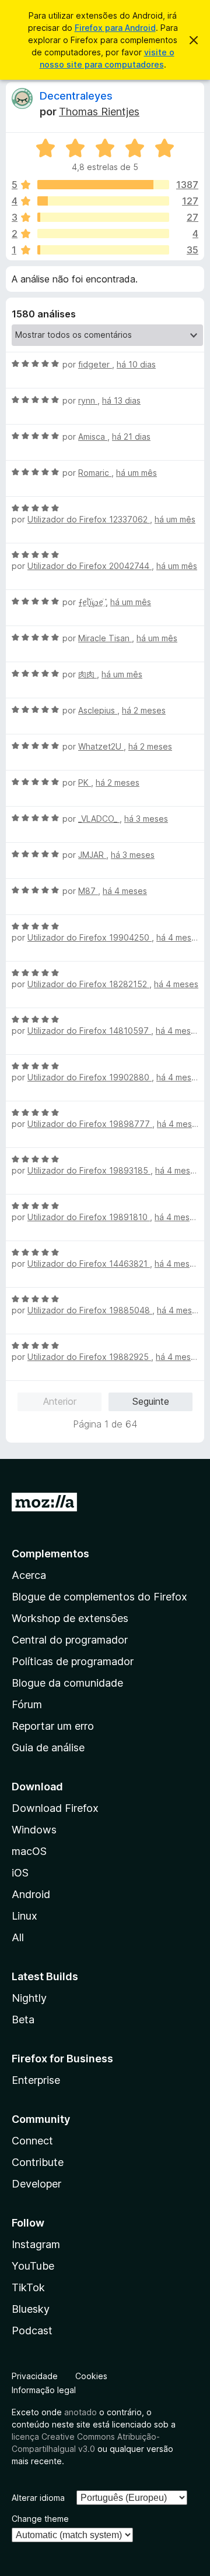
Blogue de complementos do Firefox (99, 1597)
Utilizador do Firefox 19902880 (90, 1077)
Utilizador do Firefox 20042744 (90, 566)
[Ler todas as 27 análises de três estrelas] (103, 217)
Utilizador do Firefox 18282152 (88, 984)
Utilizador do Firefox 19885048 (90, 1310)
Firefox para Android (115, 28)
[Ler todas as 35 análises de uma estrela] (103, 250)
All (18, 1937)
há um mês (136, 473)
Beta (23, 2020)
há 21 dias (131, 437)
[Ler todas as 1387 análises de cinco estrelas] (103, 185)
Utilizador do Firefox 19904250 (90, 937)
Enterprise (36, 2080)
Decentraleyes (76, 96)
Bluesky (31, 2309)
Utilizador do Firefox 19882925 (89, 1357)
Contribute (38, 2162)
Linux (24, 1916)
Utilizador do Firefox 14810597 (89, 1031)
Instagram (36, 2244)
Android (31, 1894)
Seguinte (151, 1401)
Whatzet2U (101, 746)
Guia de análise (48, 1748)
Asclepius (98, 710)
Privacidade (35, 2376)
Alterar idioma (38, 2498)
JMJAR (92, 855)
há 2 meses (144, 710)
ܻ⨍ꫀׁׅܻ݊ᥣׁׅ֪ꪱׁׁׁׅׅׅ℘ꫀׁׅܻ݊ (92, 602)
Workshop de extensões (70, 1618)
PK (85, 782)
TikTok (28, 2287)
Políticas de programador (73, 1661)
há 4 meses (125, 891)
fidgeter (95, 364)
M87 (88, 891)
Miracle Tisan (105, 638)
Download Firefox (55, 1808)
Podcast (32, 2331)
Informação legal (44, 2390)
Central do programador (70, 1640)
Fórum (27, 1704)
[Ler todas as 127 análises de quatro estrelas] (103, 201)
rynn (88, 400)
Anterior (60, 1401)
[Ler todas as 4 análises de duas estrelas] (103, 234)
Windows (34, 1830)
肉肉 (87, 674)
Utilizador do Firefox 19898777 (90, 1124)
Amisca (93, 437)
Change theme (40, 2519)
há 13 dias (121, 400)
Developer (36, 2184)
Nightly (29, 1998)
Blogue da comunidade (67, 1683)
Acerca (29, 1575)
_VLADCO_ (99, 819)
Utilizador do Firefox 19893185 (89, 1170)
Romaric (95, 473)
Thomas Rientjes (99, 112)
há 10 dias (136, 364)
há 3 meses (146, 819)
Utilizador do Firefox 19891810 (89, 1217)
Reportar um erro (53, 1726)
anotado (80, 2412)
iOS (20, 1873)
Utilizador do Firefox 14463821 (89, 1264)
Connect (32, 2141)
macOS (29, 1851)
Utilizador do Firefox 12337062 (89, 519)
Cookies (91, 2376)
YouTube (33, 2266)
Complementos (50, 1554)
